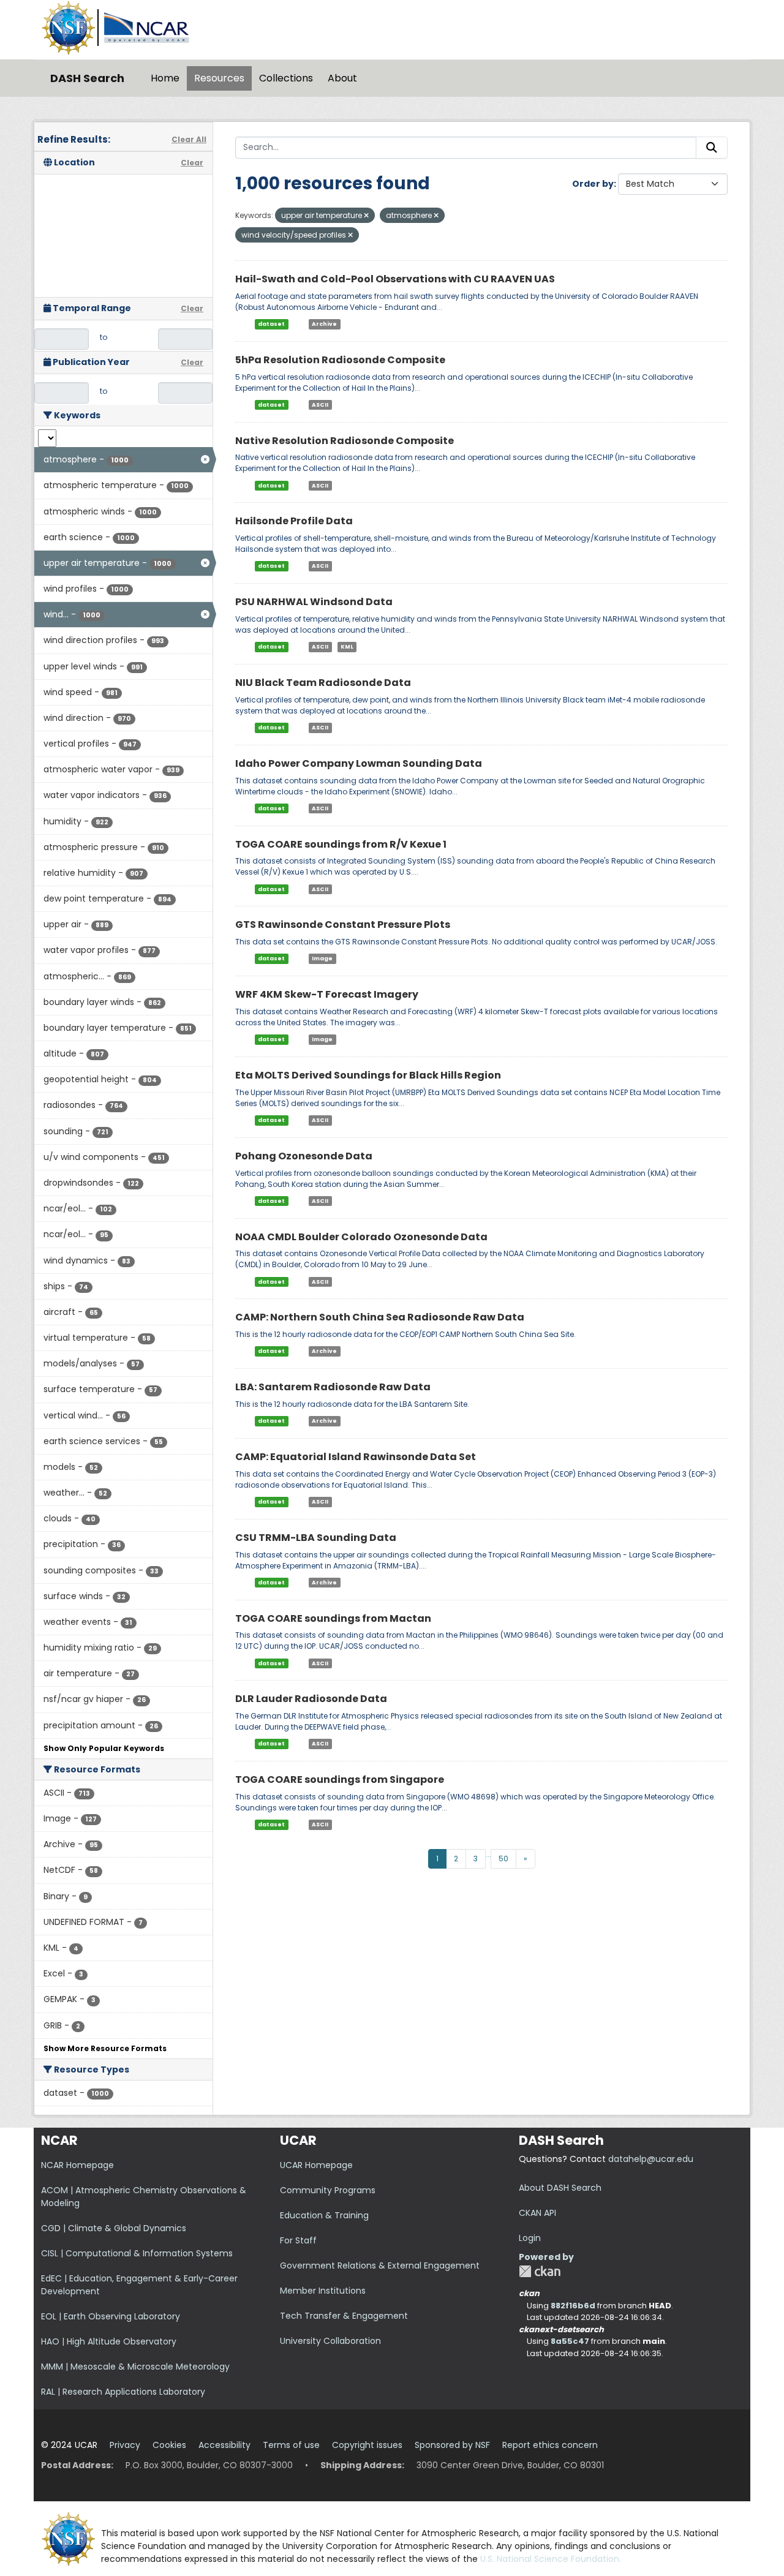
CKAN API (537, 2213)
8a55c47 (570, 2341)
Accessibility (224, 2445)
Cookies (169, 2445)
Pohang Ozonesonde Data (304, 1156)
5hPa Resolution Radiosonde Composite (340, 360)
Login (530, 2238)
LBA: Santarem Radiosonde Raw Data (333, 1387)
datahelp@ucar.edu (651, 2159)
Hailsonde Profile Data (294, 521)
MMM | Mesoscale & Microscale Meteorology (135, 2367)
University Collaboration (330, 2341)
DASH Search (87, 78)
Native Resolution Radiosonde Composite (345, 441)
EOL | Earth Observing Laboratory (111, 2316)
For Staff (298, 2240)
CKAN (540, 2271)
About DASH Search (560, 2188)
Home (165, 78)
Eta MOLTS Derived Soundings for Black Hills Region (368, 1075)
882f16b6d (573, 2306)
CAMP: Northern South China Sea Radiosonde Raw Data (380, 1317)
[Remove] (366, 216)
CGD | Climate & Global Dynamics (114, 2228)
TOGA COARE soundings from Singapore (340, 1779)
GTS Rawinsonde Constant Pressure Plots (343, 925)
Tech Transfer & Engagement (344, 2316)
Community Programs (328, 2190)
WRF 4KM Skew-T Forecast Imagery (327, 994)
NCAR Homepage (77, 2165)
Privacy (125, 2445)
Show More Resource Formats (105, 2048)
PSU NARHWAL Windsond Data (314, 602)
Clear (192, 163)
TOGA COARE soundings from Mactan (333, 1618)
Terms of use (291, 2445)
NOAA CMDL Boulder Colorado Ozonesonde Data (361, 1237)
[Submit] (712, 148)
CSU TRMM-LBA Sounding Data (316, 1538)
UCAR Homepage (316, 2165)
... (488, 1854)
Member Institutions (323, 2291)
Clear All (189, 139)
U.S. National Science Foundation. (551, 2559)
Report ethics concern (550, 2445)
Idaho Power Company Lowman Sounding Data (359, 763)
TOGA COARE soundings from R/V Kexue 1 (341, 844)
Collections (286, 78)
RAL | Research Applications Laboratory (123, 2392)
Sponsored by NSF (452, 2445)
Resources (219, 78)
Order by (593, 184)
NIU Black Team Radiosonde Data (323, 683)
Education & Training (324, 2215)
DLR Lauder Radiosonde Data (311, 1699)
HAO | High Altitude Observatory (109, 2341)
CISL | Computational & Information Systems (137, 2253)
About (342, 78)
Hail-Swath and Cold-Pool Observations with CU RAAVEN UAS (395, 279)
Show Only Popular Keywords (104, 1748)
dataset (271, 324)
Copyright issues (367, 2445)
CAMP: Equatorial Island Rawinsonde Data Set (356, 1457)
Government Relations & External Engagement (380, 2265)
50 (503, 1859)
